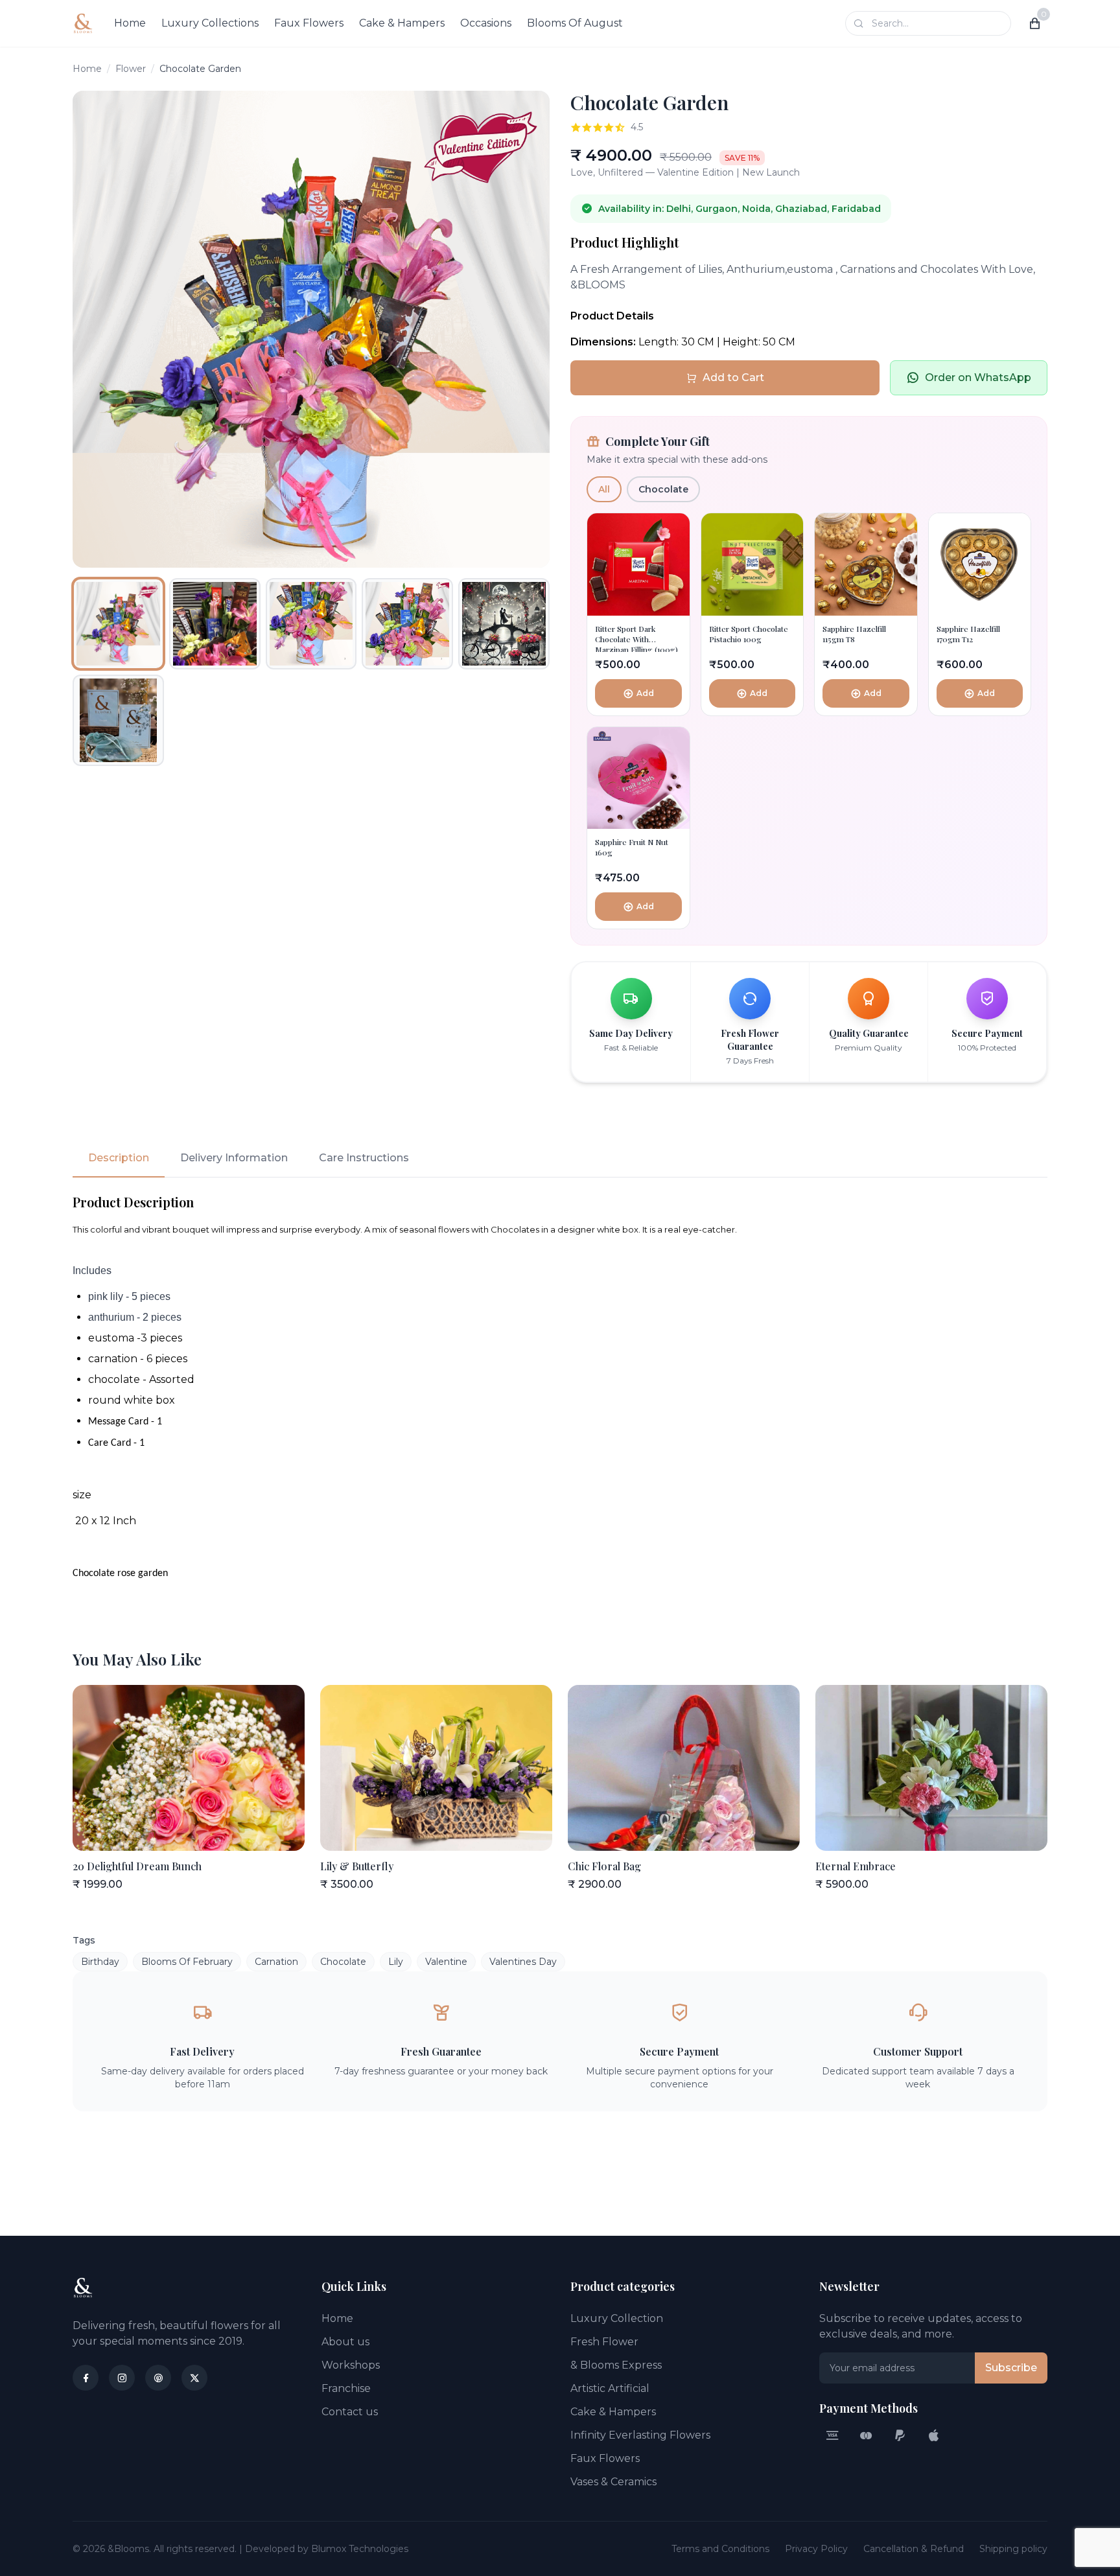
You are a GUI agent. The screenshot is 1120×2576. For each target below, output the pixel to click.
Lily (396, 1962)
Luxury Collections (210, 23)
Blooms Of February (187, 1962)
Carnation (276, 1962)
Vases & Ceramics (613, 2482)
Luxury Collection (617, 2318)
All (604, 489)
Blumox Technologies (360, 2549)
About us (345, 2342)
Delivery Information (234, 1158)
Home (130, 23)
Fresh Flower (604, 2342)
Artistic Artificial (610, 2388)
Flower (131, 69)
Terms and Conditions (720, 2549)
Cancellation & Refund (914, 2549)
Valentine (446, 1962)
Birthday (100, 1962)
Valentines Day (523, 1962)
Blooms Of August (575, 23)
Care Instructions (364, 1158)
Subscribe (1011, 2368)
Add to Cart (733, 377)
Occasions (486, 23)
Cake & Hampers (402, 23)
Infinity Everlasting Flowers (640, 2435)
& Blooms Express (616, 2365)
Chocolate (663, 489)
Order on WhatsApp (978, 377)
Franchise (346, 2388)
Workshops (351, 2365)
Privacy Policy (816, 2549)
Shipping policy (1013, 2549)
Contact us (350, 2412)
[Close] (258, 2521)
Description (119, 1158)
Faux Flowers (309, 23)
